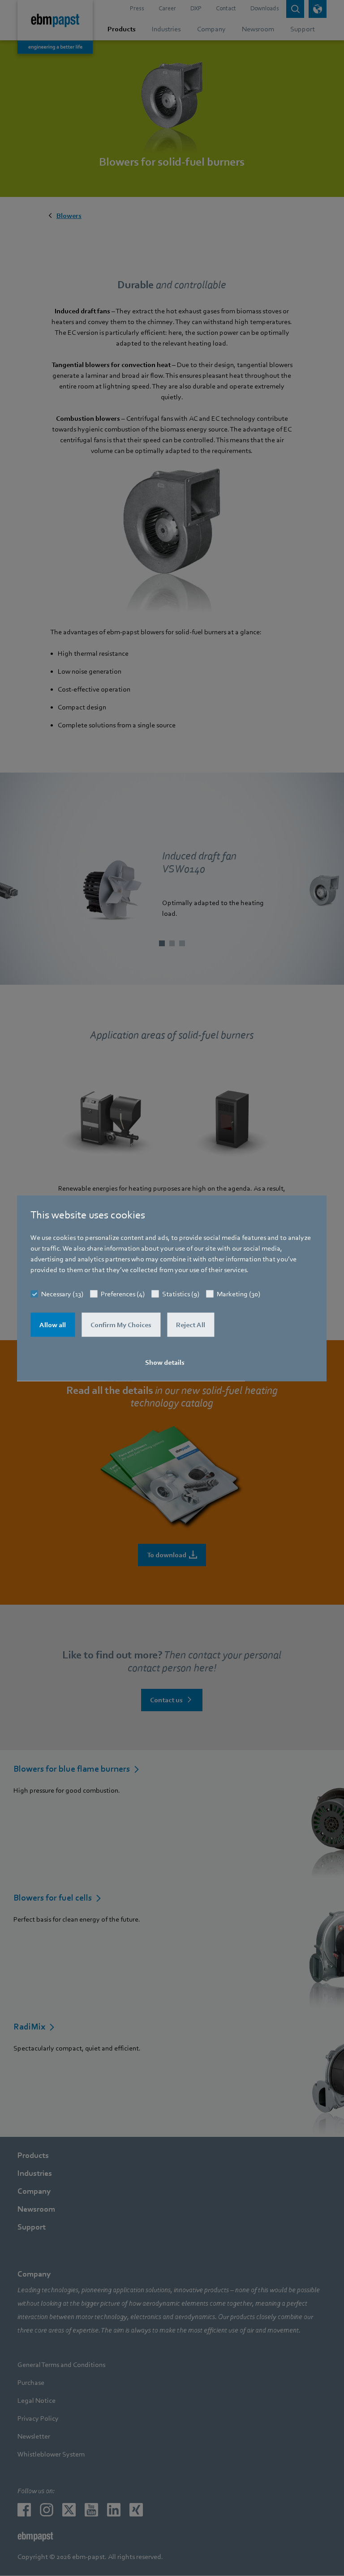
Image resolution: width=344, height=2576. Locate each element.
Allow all (53, 1324)
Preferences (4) (123, 1294)
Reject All (191, 1324)
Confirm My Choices (121, 1324)
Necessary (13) (62, 1294)
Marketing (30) (239, 1294)
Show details (165, 1362)
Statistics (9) (181, 1294)
